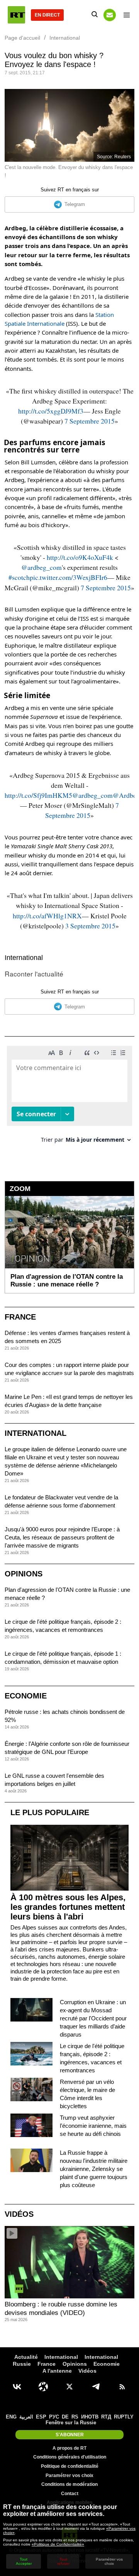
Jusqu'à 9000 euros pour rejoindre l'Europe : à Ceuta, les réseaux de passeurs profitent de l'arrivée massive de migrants (62, 1537)
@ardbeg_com (42, 567)
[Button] (110, 15)
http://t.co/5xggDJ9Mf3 (51, 411)
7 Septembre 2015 (90, 421)
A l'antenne (57, 2371)
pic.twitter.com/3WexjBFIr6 (69, 577)
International (24, 958)
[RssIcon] (122, 2387)
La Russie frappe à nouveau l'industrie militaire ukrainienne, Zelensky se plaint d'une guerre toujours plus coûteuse (94, 2169)
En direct (47, 15)
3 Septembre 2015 (90, 926)
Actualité (26, 2357)
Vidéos (19, 2214)
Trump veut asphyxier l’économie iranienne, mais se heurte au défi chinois (93, 2126)
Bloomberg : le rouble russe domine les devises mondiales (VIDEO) (61, 2309)
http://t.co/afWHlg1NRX (47, 916)
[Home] (16, 15)
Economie (26, 1696)
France (20, 1317)
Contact (70, 2494)
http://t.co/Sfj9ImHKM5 (38, 795)
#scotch (19, 577)
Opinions (24, 1574)
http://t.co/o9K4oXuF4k (80, 557)
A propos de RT (69, 2448)
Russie (22, 2364)
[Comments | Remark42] (69, 1097)
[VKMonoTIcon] (17, 2387)
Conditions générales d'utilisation (70, 2457)
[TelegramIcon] (96, 2387)
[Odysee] (43, 2387)
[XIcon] (69, 2387)
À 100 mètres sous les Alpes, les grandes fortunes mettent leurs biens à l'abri (68, 1907)
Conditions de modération (69, 2484)
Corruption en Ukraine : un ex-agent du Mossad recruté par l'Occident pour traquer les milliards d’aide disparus (93, 2018)
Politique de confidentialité (70, 2466)
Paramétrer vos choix (69, 2476)
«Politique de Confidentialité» (58, 2544)
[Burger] (126, 15)
